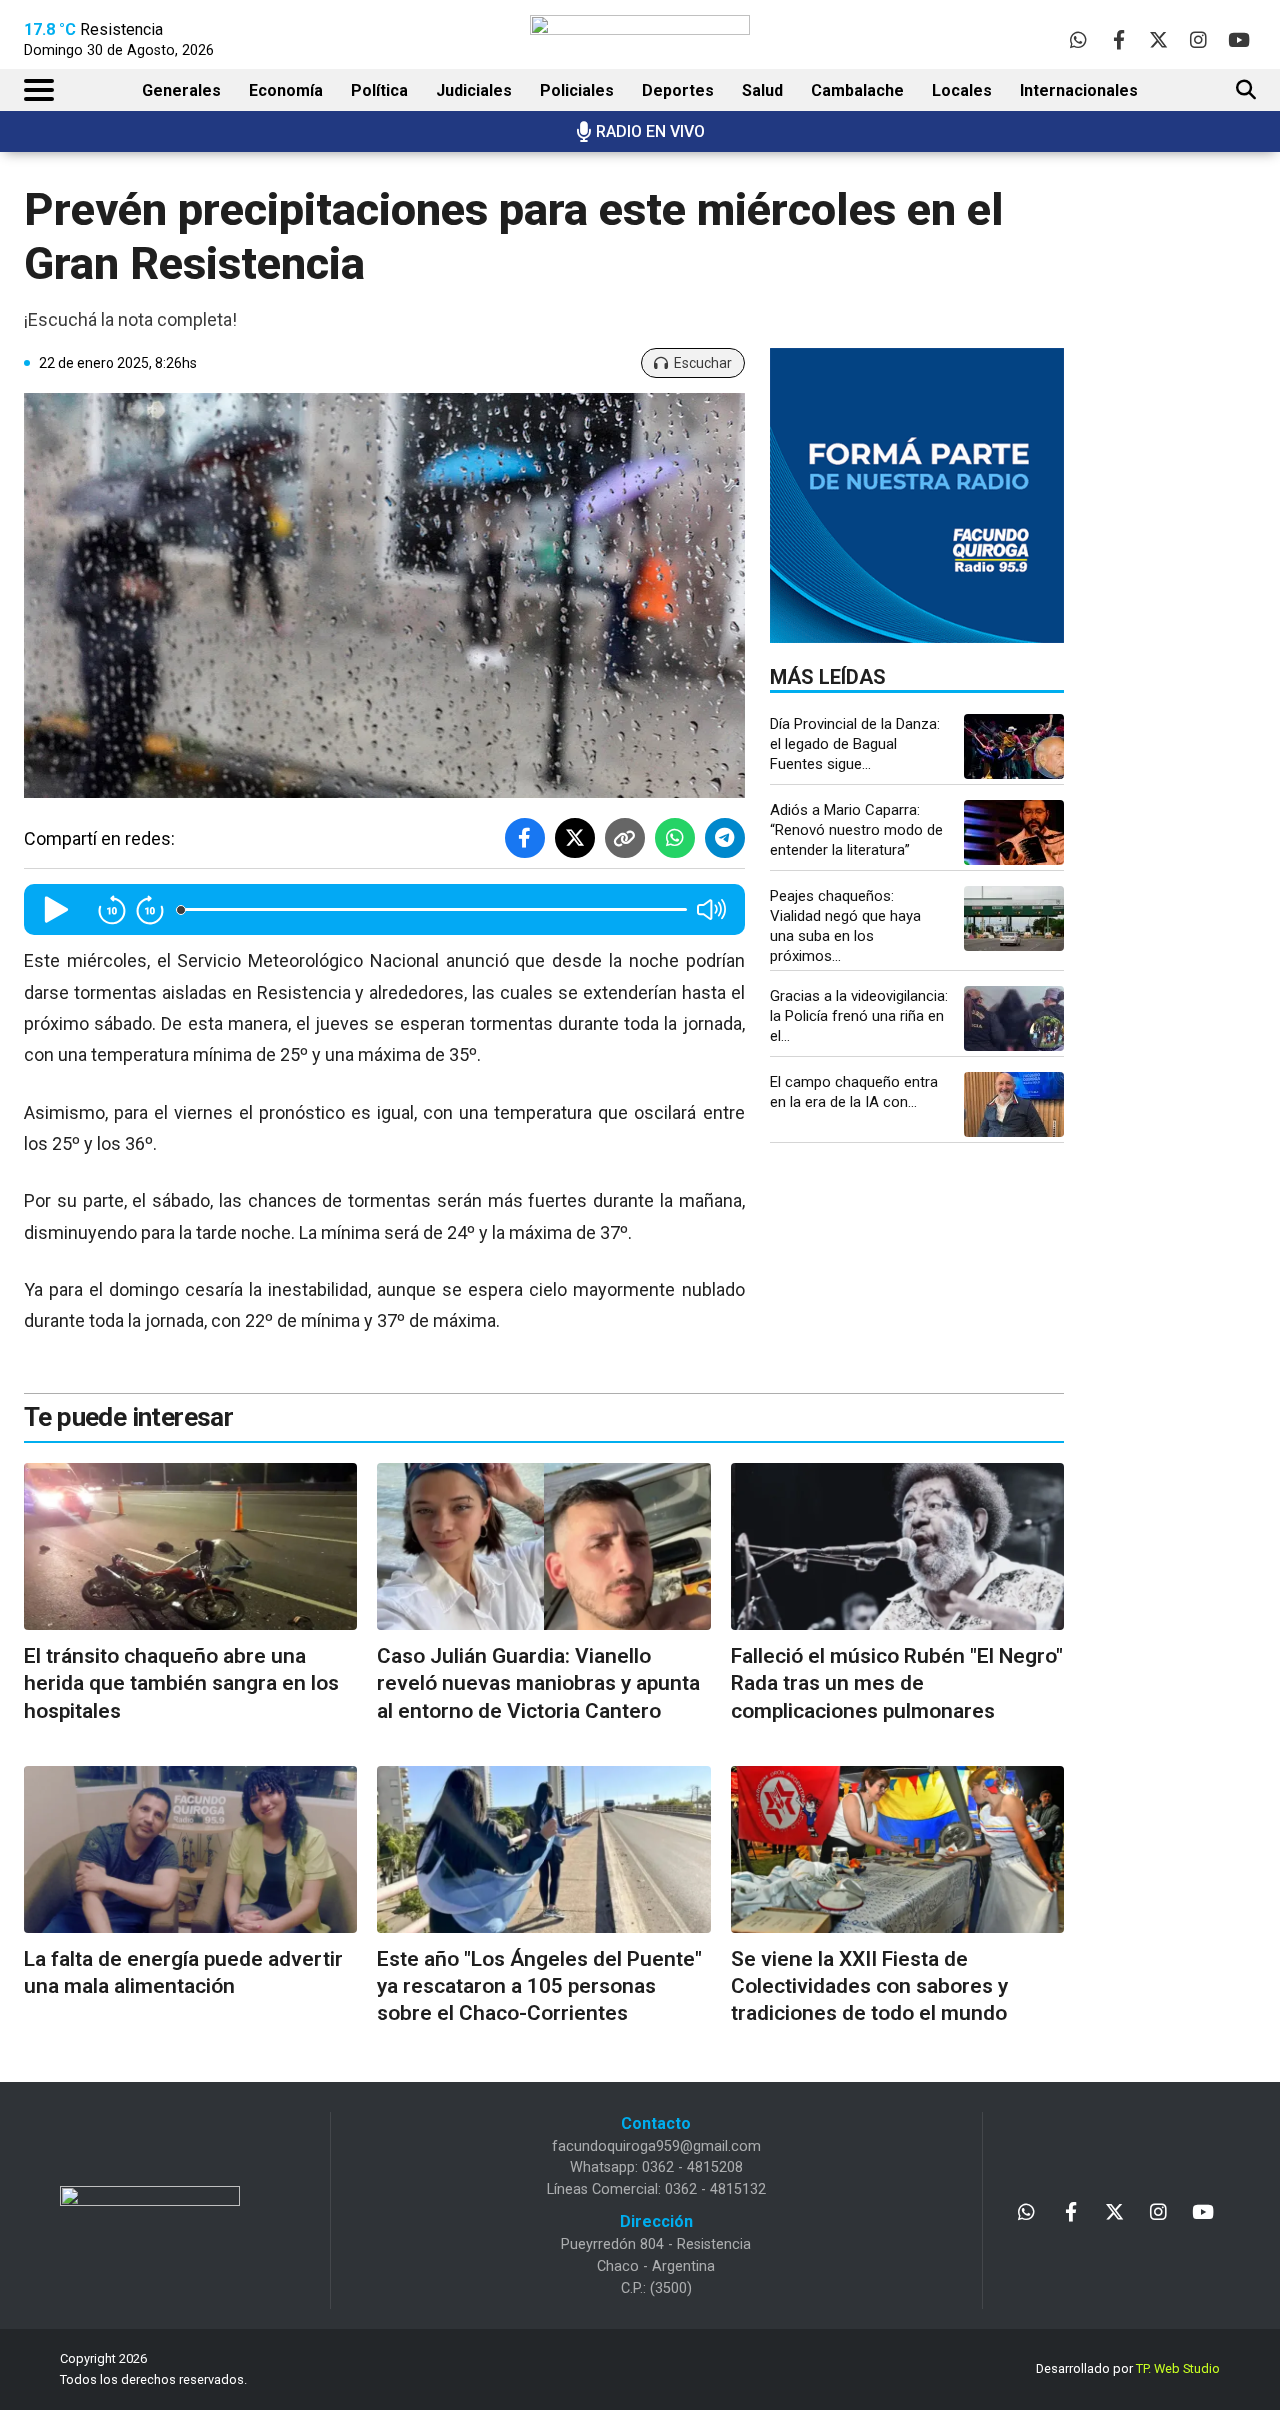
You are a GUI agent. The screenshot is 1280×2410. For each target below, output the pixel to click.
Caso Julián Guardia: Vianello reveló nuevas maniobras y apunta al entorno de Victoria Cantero (538, 1683)
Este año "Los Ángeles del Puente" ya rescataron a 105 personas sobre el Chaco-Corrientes (539, 1986)
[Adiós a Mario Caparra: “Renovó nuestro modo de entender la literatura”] (1014, 832)
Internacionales (1079, 90)
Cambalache (857, 90)
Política (379, 90)
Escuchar (703, 363)
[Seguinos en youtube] (1238, 39)
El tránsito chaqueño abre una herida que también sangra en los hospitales (181, 1683)
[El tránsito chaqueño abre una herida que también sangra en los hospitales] (190, 1546)
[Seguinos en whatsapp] (1078, 39)
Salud (762, 90)
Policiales (577, 90)
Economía (286, 90)
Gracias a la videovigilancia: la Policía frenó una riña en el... (859, 1016)
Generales (181, 90)
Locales (962, 90)
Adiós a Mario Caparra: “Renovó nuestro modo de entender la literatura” (856, 830)
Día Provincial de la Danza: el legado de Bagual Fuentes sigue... (855, 744)
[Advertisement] (1196, 500)
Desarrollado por (1128, 2368)
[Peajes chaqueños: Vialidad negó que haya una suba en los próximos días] (1014, 918)
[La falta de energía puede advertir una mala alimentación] (190, 1849)
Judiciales (474, 90)
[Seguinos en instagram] (1198, 39)
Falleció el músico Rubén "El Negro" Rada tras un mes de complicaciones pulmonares (897, 1683)
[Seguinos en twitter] (1158, 39)
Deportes (678, 90)
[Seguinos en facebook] (1118, 39)
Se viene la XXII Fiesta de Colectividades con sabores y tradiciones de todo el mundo (869, 1986)
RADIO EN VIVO (650, 131)
